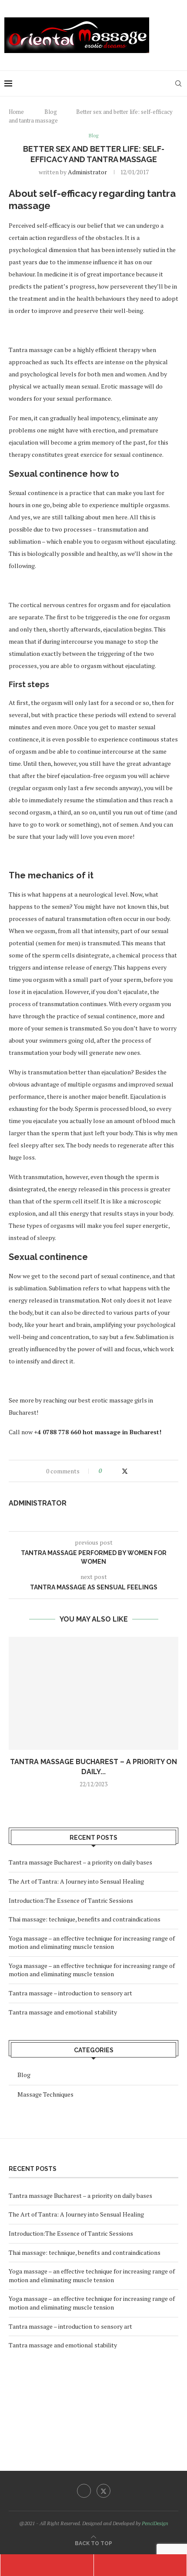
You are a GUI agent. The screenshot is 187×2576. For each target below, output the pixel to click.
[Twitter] (104, 2491)
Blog (51, 112)
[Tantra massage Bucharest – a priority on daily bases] (93, 1693)
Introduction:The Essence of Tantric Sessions (71, 1900)
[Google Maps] (140, 2565)
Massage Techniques (45, 2094)
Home (16, 112)
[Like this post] (106, 1471)
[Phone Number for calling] (47, 2565)
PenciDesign (155, 2523)
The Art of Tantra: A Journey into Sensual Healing (76, 1881)
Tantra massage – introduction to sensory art (70, 1993)
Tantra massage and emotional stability (63, 2012)
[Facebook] (84, 2491)
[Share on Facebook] (116, 1471)
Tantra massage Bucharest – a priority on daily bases (80, 1862)
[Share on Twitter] (125, 1471)
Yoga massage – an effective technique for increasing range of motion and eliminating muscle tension (92, 1943)
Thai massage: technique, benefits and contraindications (85, 1919)
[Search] (178, 83)
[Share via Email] (142, 1471)
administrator (87, 172)
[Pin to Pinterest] (134, 1471)
